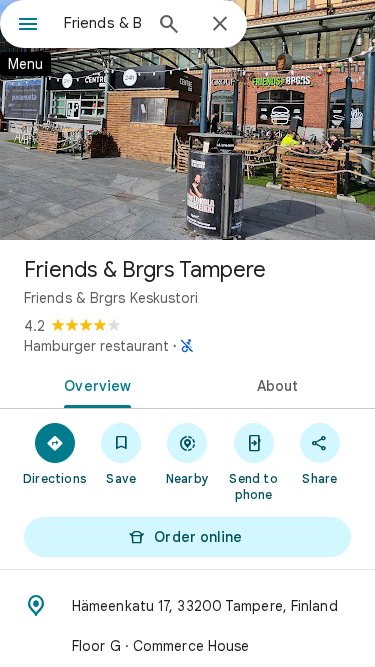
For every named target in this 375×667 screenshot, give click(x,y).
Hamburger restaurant (96, 346)
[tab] (94, 384)
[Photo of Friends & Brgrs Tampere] (187, 120)
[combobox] (102, 23)
